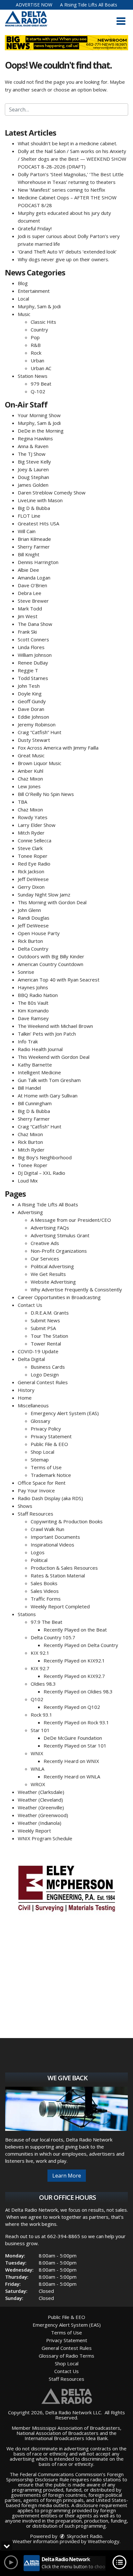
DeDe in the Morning (41, 431)
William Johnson (35, 655)
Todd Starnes (33, 678)
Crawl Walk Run (47, 1529)
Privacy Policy (46, 1429)
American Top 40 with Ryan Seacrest (59, 980)
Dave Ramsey (33, 1018)
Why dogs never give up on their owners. (63, 259)
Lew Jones (29, 786)
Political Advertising (52, 1266)
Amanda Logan (34, 578)
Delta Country (33, 949)
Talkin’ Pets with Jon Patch (47, 1034)
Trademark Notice (51, 1475)
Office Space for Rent (42, 1483)
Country (39, 330)
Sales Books (44, 1583)
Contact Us (30, 1305)
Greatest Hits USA (38, 523)
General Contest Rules (43, 1382)
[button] (121, 21)
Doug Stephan (33, 477)
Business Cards (48, 1367)
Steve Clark (30, 848)
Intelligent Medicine (39, 1072)
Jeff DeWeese (33, 879)
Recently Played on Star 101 (75, 1746)
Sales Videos (45, 1591)
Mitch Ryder (31, 833)
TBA (22, 802)
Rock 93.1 (41, 1715)
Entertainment (34, 291)
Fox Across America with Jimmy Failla (58, 748)
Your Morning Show (39, 415)
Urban (37, 360)
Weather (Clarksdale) (41, 1792)
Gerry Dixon (31, 887)
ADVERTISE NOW (34, 5)
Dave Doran (31, 709)
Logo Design (45, 1374)
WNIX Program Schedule (45, 1838)
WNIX (37, 1753)
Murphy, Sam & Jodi (39, 306)
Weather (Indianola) (40, 1823)
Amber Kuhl (31, 771)
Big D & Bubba (34, 508)
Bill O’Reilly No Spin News (46, 794)
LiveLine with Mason (40, 500)
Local (23, 299)
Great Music (31, 755)
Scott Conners (33, 639)
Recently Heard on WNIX (71, 1761)
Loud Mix (28, 1181)
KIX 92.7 (40, 1668)
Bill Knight (29, 554)
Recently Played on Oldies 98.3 (78, 1691)
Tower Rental (46, 1344)
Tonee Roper (33, 856)
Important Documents (55, 1537)
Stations (27, 1614)
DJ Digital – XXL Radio (41, 1173)
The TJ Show (32, 454)
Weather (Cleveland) (40, 1800)
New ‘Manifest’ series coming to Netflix (61, 190)
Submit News (45, 1320)
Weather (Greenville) (41, 1807)
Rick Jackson (31, 871)
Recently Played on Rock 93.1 (76, 1722)
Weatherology (104, 2541)
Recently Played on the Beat (75, 1630)
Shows (25, 1506)
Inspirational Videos (52, 1545)
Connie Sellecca (35, 840)
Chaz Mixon (30, 779)
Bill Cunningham (35, 1103)
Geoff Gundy (32, 701)
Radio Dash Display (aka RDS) (50, 1498)
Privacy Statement (51, 1436)
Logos (38, 1552)
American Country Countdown (51, 964)
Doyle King (30, 694)
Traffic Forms (46, 1599)
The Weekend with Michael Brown (55, 1026)
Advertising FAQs (50, 1228)
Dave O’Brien (32, 585)
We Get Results (48, 1274)
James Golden (33, 485)
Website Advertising (53, 1282)
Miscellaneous (33, 1405)
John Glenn (29, 910)
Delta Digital (31, 1359)
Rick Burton (30, 941)
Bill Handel (29, 1088)
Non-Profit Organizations (59, 1251)
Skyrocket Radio (84, 2536)
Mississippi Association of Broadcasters (76, 2428)
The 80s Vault (33, 1003)
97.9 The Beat (46, 1622)
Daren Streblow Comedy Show (52, 493)
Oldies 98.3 (43, 1684)
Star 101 (40, 1730)
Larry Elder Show (37, 825)
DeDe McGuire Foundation (73, 1738)
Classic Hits (43, 322)
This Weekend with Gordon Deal (54, 1057)
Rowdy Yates (33, 817)
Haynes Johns (33, 987)
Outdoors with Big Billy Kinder (51, 956)
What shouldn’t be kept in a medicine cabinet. (67, 143)
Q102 (37, 1699)
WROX (38, 1784)
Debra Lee (30, 593)
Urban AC (41, 368)
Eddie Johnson (33, 717)
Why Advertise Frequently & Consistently (76, 1289)
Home (25, 1398)
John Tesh (29, 686)
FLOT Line (29, 516)
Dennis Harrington (38, 562)
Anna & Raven (33, 446)
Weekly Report (34, 1831)
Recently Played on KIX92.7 (74, 1676)
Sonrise (26, 972)
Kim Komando (33, 1010)
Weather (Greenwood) (43, 1815)
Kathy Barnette (35, 1065)
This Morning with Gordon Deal (52, 902)
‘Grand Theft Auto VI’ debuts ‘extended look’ (67, 252)
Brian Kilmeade (34, 539)
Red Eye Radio (34, 864)
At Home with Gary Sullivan (48, 1096)
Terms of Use (46, 1467)
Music (24, 314)
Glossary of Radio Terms (66, 2356)
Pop (35, 337)
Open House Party (39, 933)
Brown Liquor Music (40, 763)
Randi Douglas (34, 918)
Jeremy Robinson (37, 724)
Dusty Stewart (34, 740)
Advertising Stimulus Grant (60, 1235)
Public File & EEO (49, 1444)
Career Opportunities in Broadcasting (59, 1297)
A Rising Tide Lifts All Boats (89, 5)
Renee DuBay (33, 663)
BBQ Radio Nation (38, 995)
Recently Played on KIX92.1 (74, 1661)
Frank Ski (27, 632)
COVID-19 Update (38, 1351)
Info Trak (28, 1041)
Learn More (67, 2176)
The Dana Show (35, 624)
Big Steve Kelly (34, 462)
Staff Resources (36, 1514)
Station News (33, 376)
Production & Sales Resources (64, 1568)
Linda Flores (31, 647)
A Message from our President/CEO (71, 1220)
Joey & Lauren (33, 469)
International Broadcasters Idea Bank (66, 2438)
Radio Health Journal (40, 1049)
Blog (23, 283)
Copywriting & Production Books (67, 1521)
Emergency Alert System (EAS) (65, 1413)
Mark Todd (30, 608)
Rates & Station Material (58, 1575)
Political (39, 1560)
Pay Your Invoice (36, 1490)
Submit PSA (43, 1328)
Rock (36, 353)
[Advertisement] (66, 1888)
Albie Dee (28, 570)
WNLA (37, 1769)
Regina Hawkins (35, 438)
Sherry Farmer (34, 547)
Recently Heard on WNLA (72, 1776)
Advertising (30, 1212)
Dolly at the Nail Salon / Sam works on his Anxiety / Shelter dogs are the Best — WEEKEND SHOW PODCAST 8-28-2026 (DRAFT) (72, 159)
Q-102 (38, 391)
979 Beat (41, 384)
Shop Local (42, 1452)
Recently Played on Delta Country (81, 1645)
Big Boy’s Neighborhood (45, 1157)
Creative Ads (45, 1243)
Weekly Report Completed (60, 1606)
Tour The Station (49, 1336)
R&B (36, 345)
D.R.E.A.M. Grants (50, 1313)
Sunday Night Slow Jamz (44, 895)
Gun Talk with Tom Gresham (49, 1080)
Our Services (45, 1259)
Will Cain (27, 531)
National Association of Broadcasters (57, 2433)
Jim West (28, 616)
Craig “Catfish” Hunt (40, 732)
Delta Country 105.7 (53, 1637)
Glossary (41, 1421)
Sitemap (40, 1460)
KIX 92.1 (40, 1653)
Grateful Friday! (35, 228)
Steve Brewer (33, 601)
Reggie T (28, 670)
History (26, 1390)
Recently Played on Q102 (72, 1707)
